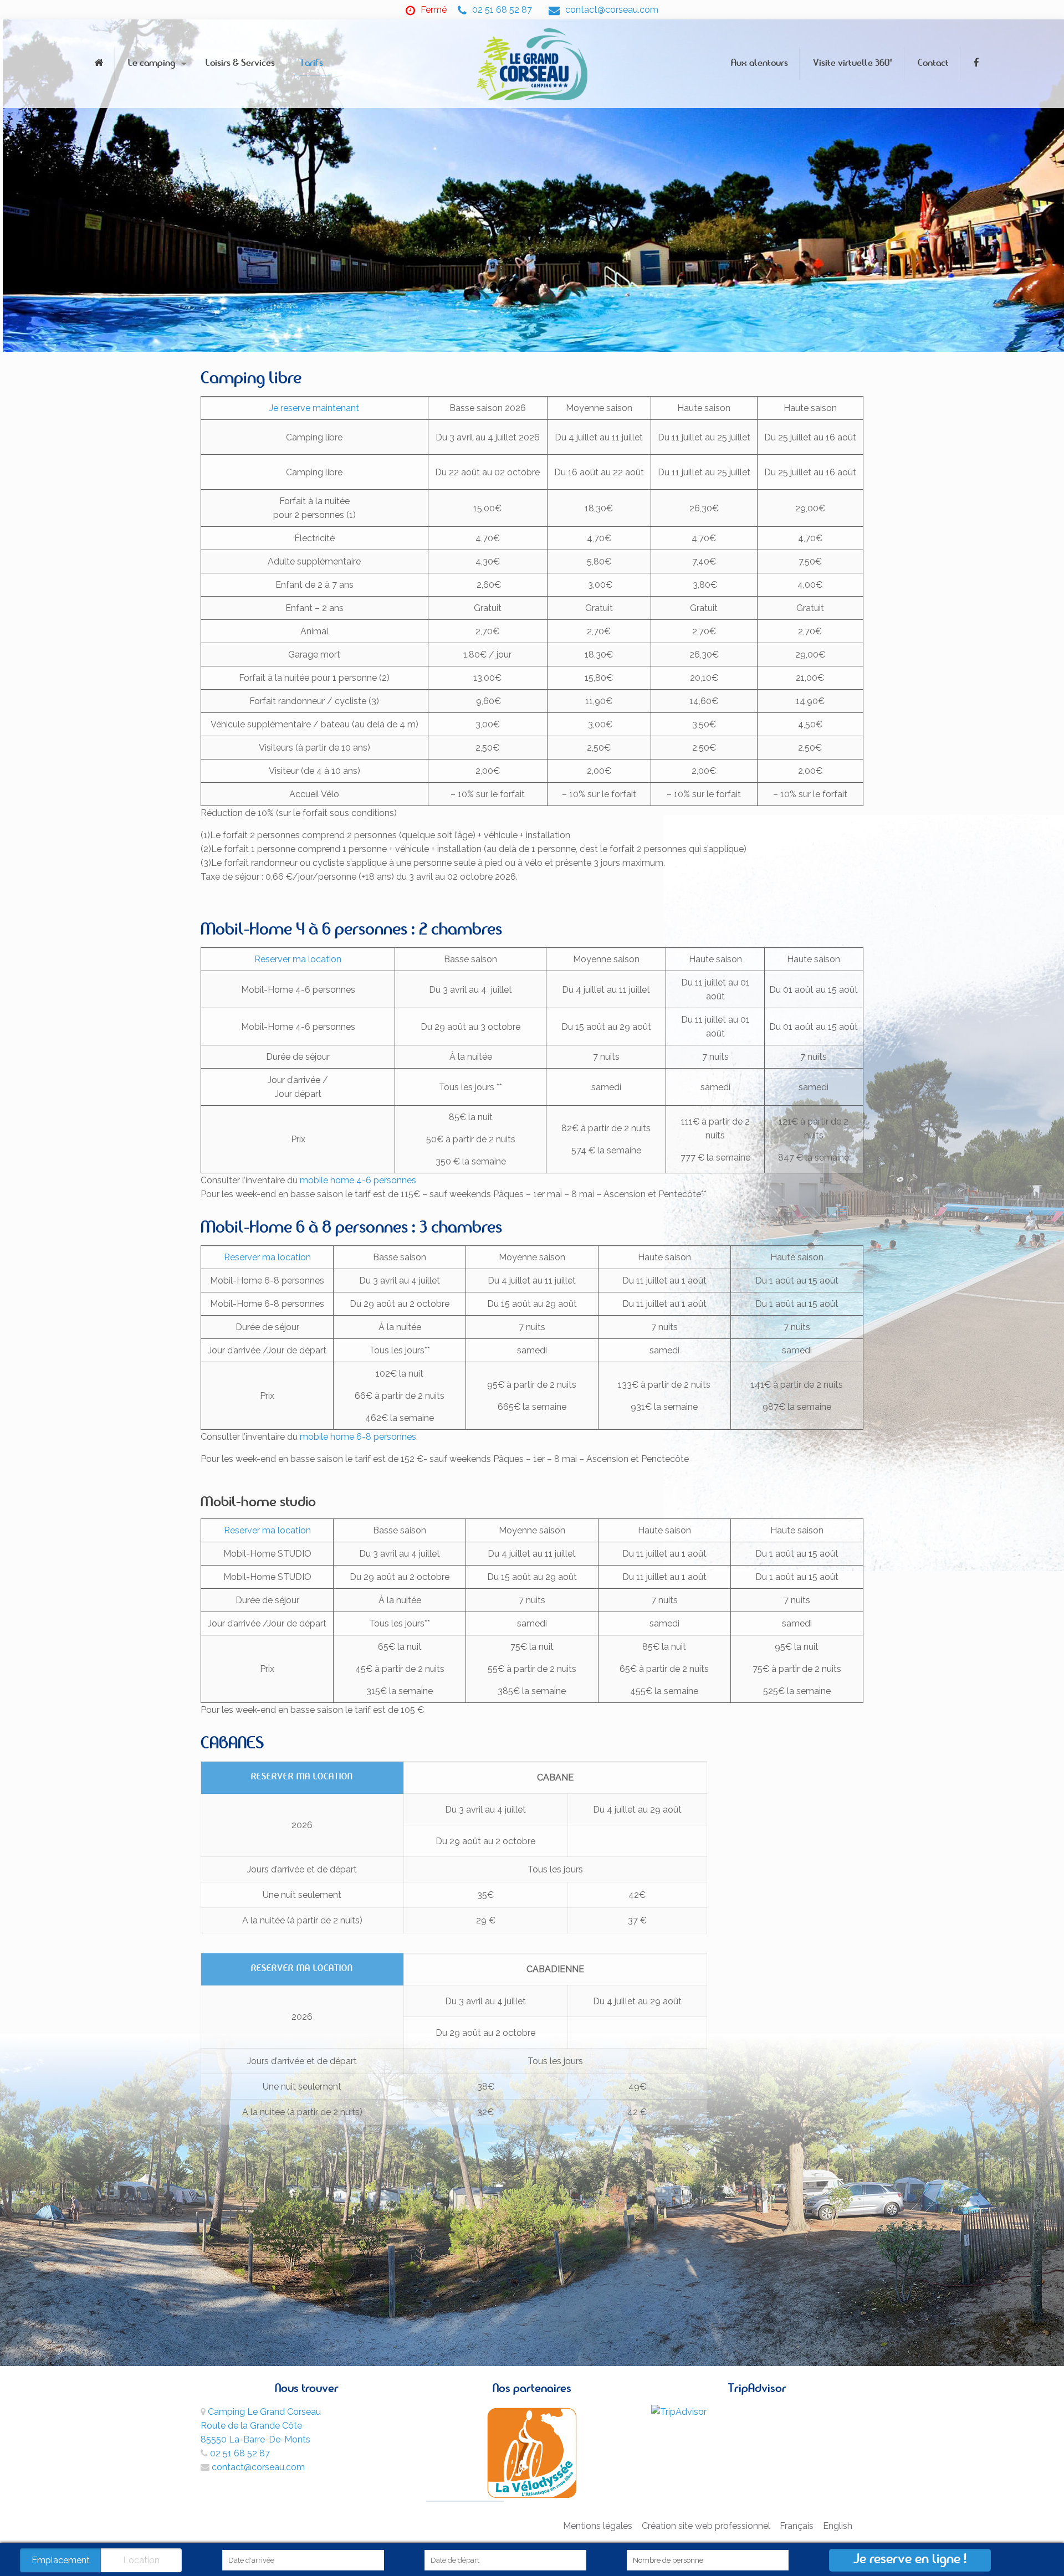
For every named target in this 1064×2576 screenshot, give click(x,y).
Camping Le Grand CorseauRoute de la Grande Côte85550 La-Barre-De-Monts (261, 2426)
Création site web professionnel (706, 2526)
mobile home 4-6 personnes (358, 1180)
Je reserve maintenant (314, 408)
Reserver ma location (298, 959)
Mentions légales (598, 2526)
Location (141, 2560)
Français (797, 2526)
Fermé (434, 10)
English (838, 2526)
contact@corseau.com (612, 10)
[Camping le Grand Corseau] (532, 64)
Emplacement (61, 2560)
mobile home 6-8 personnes (358, 1437)
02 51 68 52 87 (502, 10)
